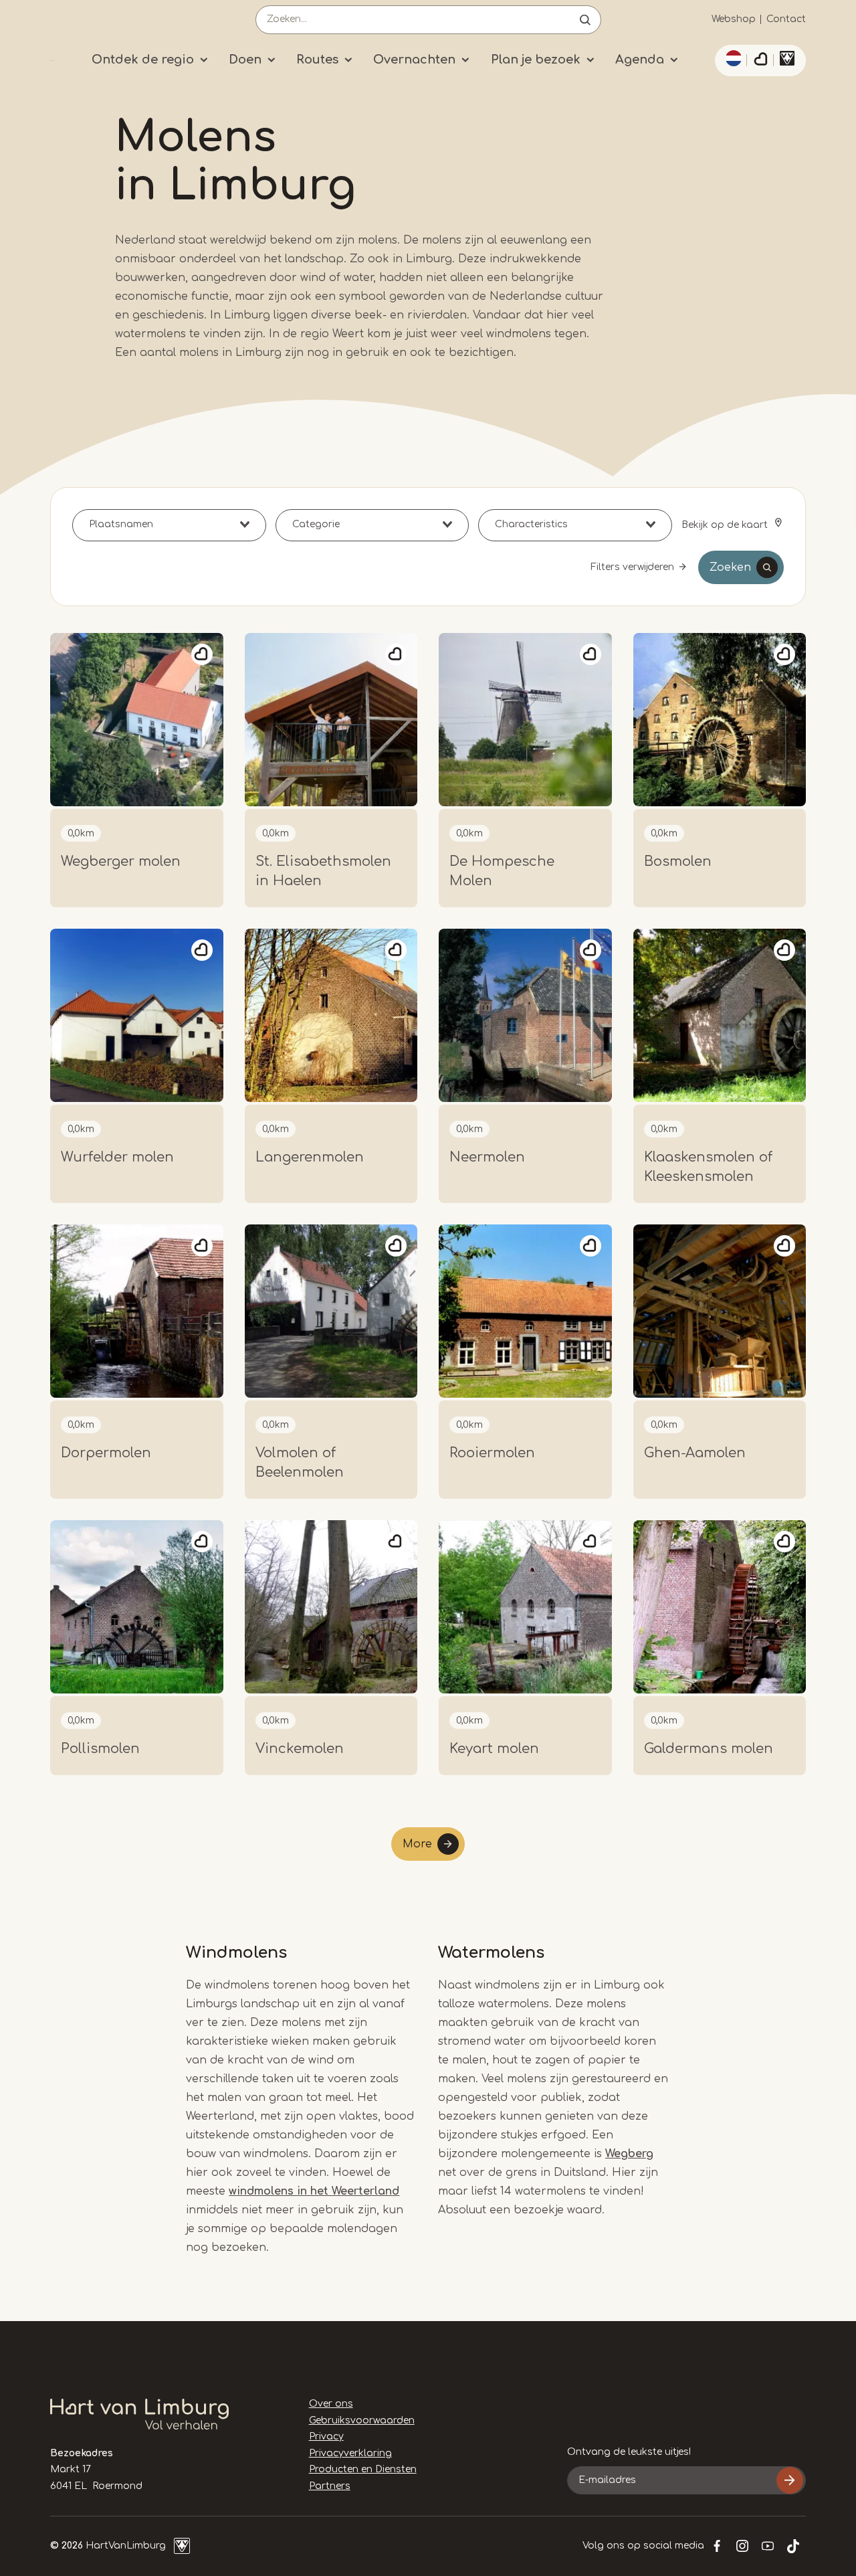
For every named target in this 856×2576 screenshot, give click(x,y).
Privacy (326, 2436)
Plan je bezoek (536, 60)
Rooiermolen (492, 1453)
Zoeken (730, 567)
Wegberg (629, 2154)
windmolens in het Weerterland (314, 2191)
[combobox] (169, 525)
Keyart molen (494, 1749)
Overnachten (414, 60)
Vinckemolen (300, 1749)
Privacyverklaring (350, 2453)
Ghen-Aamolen (695, 1453)
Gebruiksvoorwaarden (362, 2420)
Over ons (331, 2404)
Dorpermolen (106, 1453)
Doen (245, 60)
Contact (786, 19)
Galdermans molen (709, 1749)
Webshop (734, 19)
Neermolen (487, 1157)
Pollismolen (100, 1749)
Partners (330, 2486)
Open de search (585, 20)
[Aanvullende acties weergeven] (732, 58)
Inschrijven (790, 2480)
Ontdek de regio (143, 60)
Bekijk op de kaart (726, 525)
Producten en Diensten (363, 2469)
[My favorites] (760, 61)
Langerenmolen (310, 1157)
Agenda (640, 60)
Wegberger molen (121, 861)
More (417, 1844)
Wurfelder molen (117, 1157)
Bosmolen (678, 861)
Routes (317, 60)
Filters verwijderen (632, 567)
